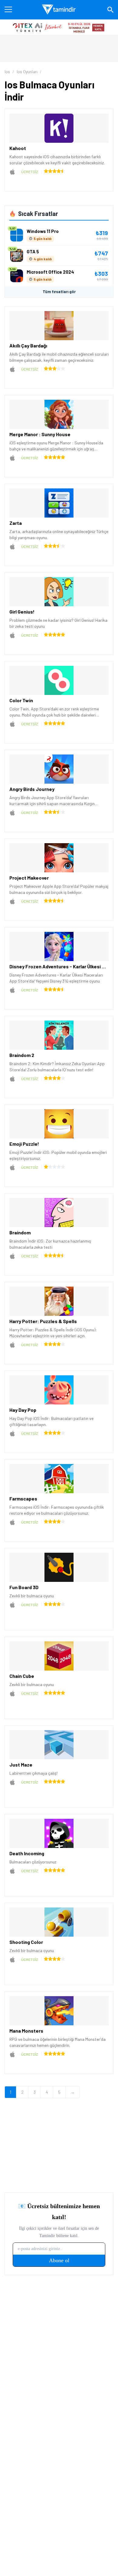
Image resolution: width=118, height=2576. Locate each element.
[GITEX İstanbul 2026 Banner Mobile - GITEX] (59, 27)
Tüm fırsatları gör (59, 292)
